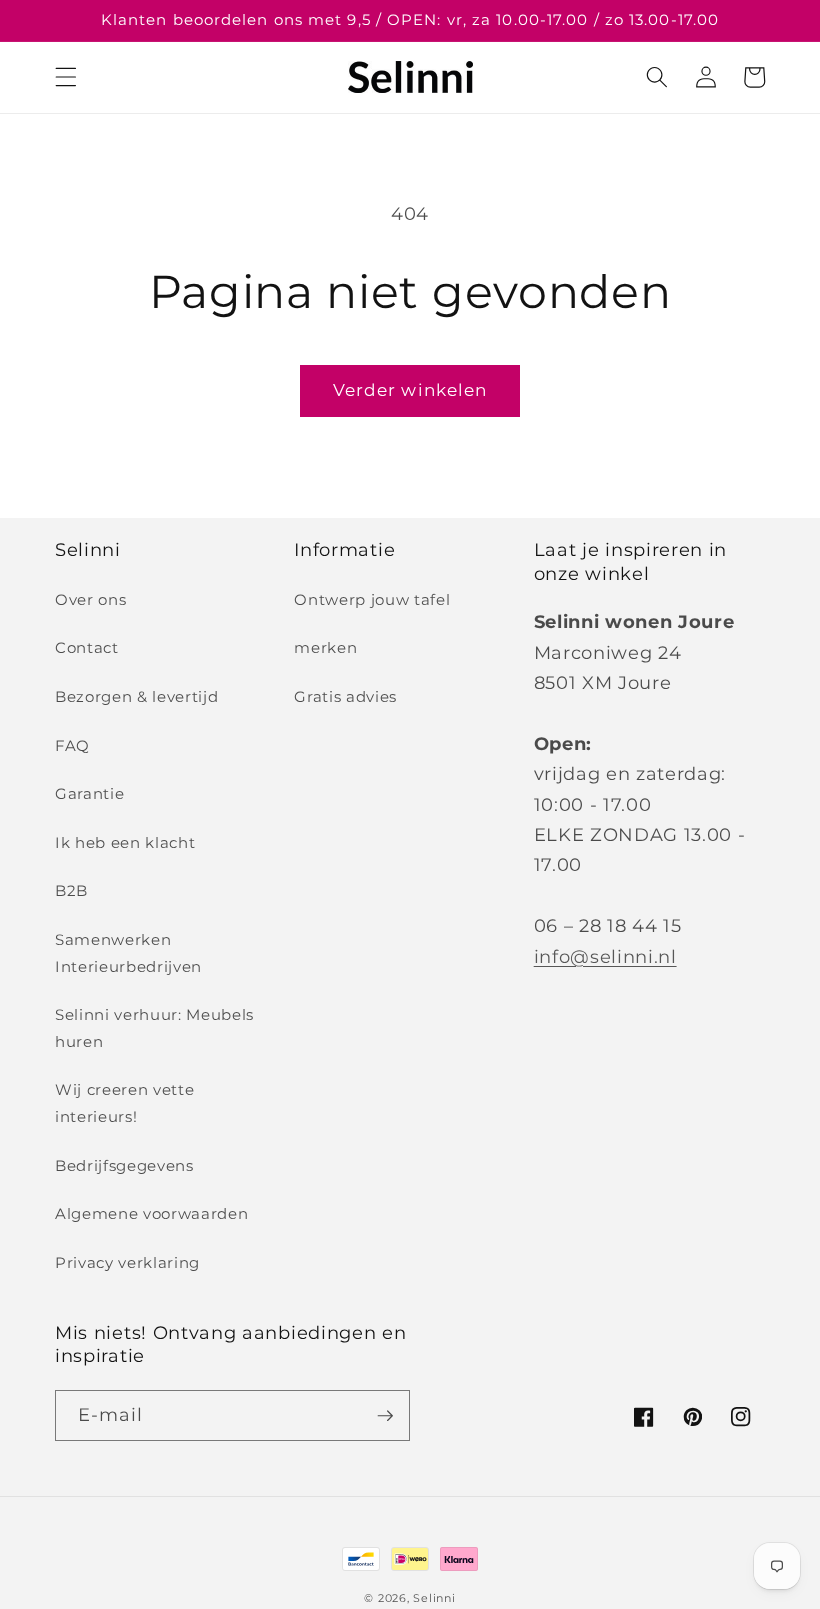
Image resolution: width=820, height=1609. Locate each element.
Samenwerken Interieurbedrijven (128, 953)
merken (325, 647)
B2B (71, 890)
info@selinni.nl (605, 956)
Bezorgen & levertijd (136, 696)
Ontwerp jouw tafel (372, 599)
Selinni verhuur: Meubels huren (154, 1028)
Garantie (89, 793)
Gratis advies (345, 696)
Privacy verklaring (127, 1262)
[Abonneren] (385, 1416)
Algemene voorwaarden (151, 1213)
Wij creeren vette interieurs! (124, 1103)
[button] (66, 77)
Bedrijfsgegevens (124, 1165)
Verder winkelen (410, 390)
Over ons (90, 599)
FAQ (72, 745)
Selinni (434, 1598)
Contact (87, 647)
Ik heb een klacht (125, 842)
